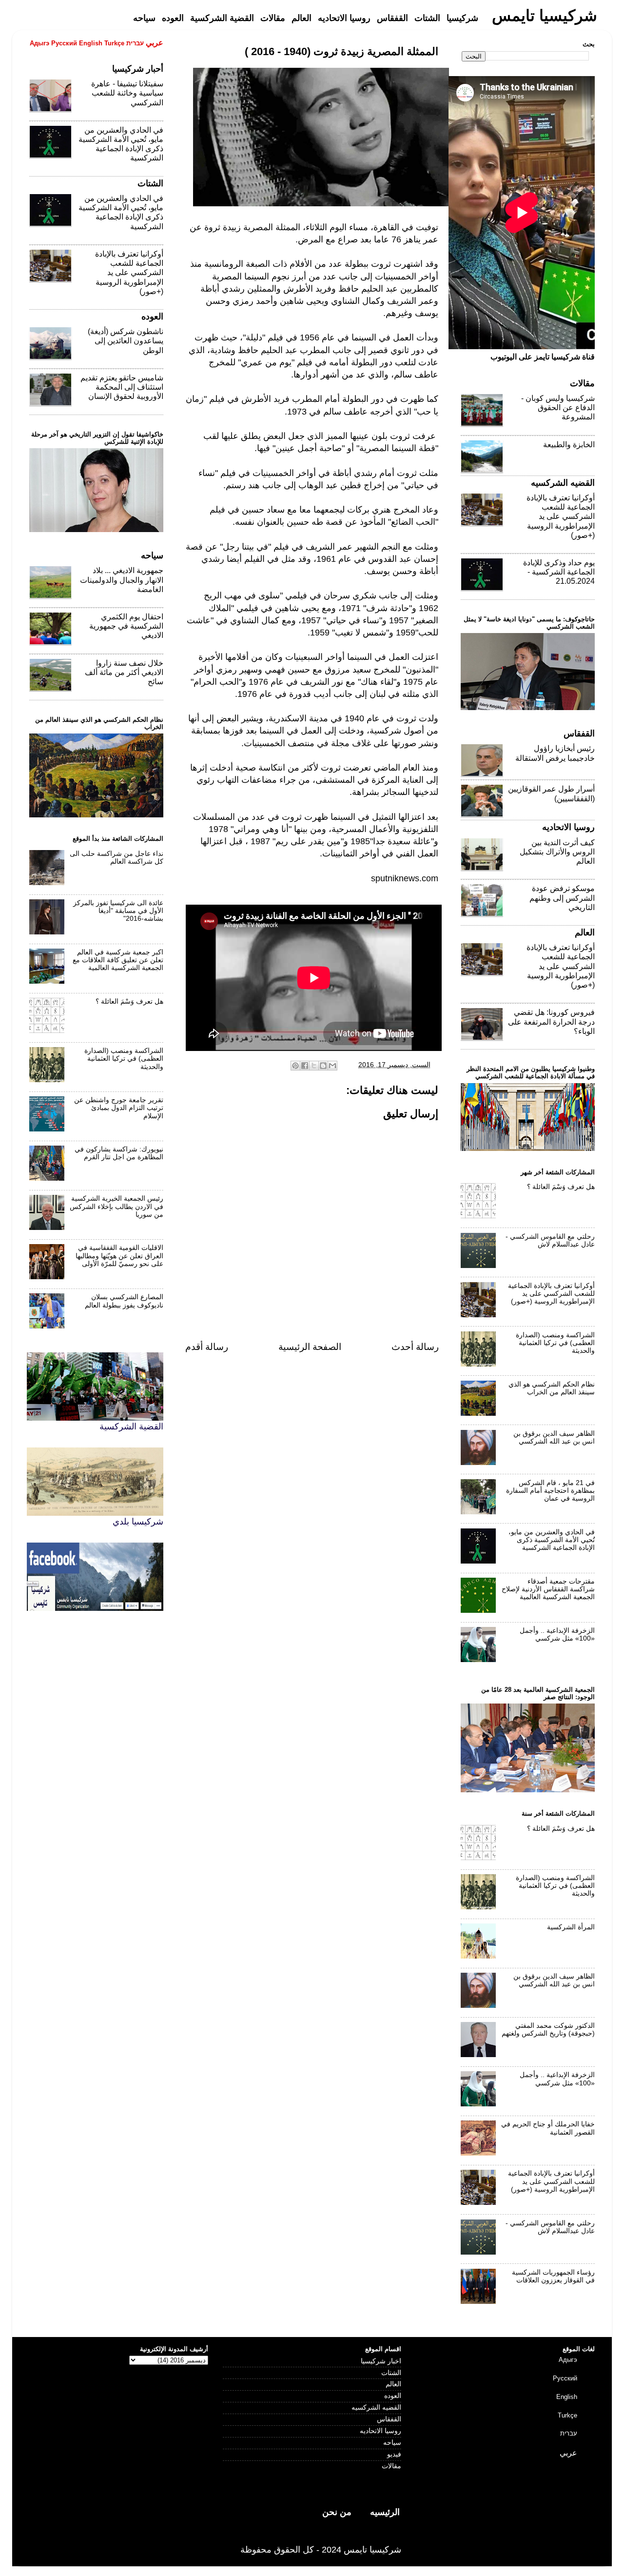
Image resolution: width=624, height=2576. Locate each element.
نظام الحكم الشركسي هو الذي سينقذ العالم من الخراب (552, 1388)
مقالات (391, 2466)
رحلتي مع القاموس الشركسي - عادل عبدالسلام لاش (550, 1240)
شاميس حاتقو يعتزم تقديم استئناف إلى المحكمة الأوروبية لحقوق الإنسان (122, 387)
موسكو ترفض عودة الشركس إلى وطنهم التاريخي (562, 898)
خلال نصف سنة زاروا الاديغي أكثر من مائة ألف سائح (124, 672)
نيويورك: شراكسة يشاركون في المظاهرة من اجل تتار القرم (119, 1153)
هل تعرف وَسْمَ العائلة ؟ (129, 1001)
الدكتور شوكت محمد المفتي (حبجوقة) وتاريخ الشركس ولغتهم (548, 2030)
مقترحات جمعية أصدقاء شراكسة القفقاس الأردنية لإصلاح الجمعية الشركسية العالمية (548, 1589)
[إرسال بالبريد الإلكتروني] (332, 1066)
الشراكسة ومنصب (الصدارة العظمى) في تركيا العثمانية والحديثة (124, 1059)
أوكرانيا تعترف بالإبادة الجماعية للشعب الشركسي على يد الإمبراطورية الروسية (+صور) (129, 273)
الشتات (391, 2373)
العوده (393, 2396)
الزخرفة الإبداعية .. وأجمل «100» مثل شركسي (557, 1635)
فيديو (394, 2454)
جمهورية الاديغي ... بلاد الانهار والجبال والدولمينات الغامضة (122, 580)
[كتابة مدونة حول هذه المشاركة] (323, 1066)
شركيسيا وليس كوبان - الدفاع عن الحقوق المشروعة (558, 407)
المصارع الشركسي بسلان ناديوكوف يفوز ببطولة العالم (124, 1301)
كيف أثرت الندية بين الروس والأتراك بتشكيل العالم (557, 852)
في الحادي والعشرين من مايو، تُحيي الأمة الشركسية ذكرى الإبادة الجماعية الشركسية (552, 1540)
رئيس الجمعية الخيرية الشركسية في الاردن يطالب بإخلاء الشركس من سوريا (117, 1206)
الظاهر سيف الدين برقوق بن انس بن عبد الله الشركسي (554, 1437)
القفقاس (389, 2419)
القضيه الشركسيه (376, 2408)
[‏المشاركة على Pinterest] (295, 1066)
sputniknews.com (405, 878)
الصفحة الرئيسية (310, 1347)
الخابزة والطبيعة (569, 445)
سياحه (392, 2443)
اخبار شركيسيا (381, 2361)
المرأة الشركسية (571, 1927)
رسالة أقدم (207, 1347)
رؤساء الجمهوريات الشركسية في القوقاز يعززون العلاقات (553, 2276)
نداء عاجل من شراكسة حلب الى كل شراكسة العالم (117, 858)
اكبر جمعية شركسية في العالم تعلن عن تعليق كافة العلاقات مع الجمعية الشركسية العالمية (118, 960)
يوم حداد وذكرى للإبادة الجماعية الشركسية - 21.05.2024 (559, 572)
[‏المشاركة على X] (314, 1066)
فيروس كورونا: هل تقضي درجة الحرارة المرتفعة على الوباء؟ (551, 1021)
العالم (393, 2384)
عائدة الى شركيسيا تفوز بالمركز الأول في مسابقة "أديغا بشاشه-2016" (118, 911)
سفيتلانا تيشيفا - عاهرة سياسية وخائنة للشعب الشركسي (127, 93)
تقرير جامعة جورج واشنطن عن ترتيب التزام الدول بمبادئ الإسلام (119, 1108)
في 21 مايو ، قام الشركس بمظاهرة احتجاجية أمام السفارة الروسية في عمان (550, 1491)
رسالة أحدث (415, 1347)
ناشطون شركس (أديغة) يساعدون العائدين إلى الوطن (126, 341)
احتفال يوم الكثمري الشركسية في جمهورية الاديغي (126, 626)
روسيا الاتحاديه (380, 2431)
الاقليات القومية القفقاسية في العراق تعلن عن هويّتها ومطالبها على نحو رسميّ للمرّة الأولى (119, 1256)
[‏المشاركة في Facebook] (305, 1066)
